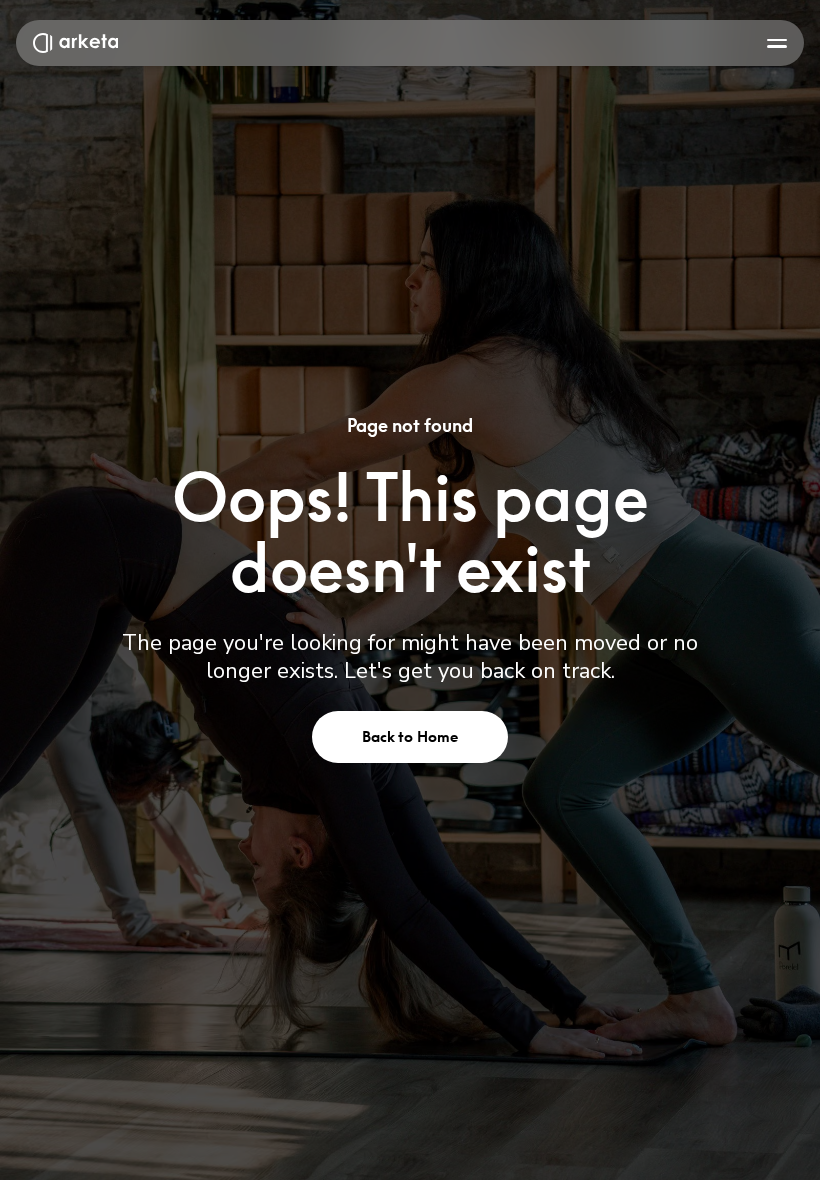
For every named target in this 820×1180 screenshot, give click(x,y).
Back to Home (410, 736)
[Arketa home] (75, 43)
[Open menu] (777, 43)
